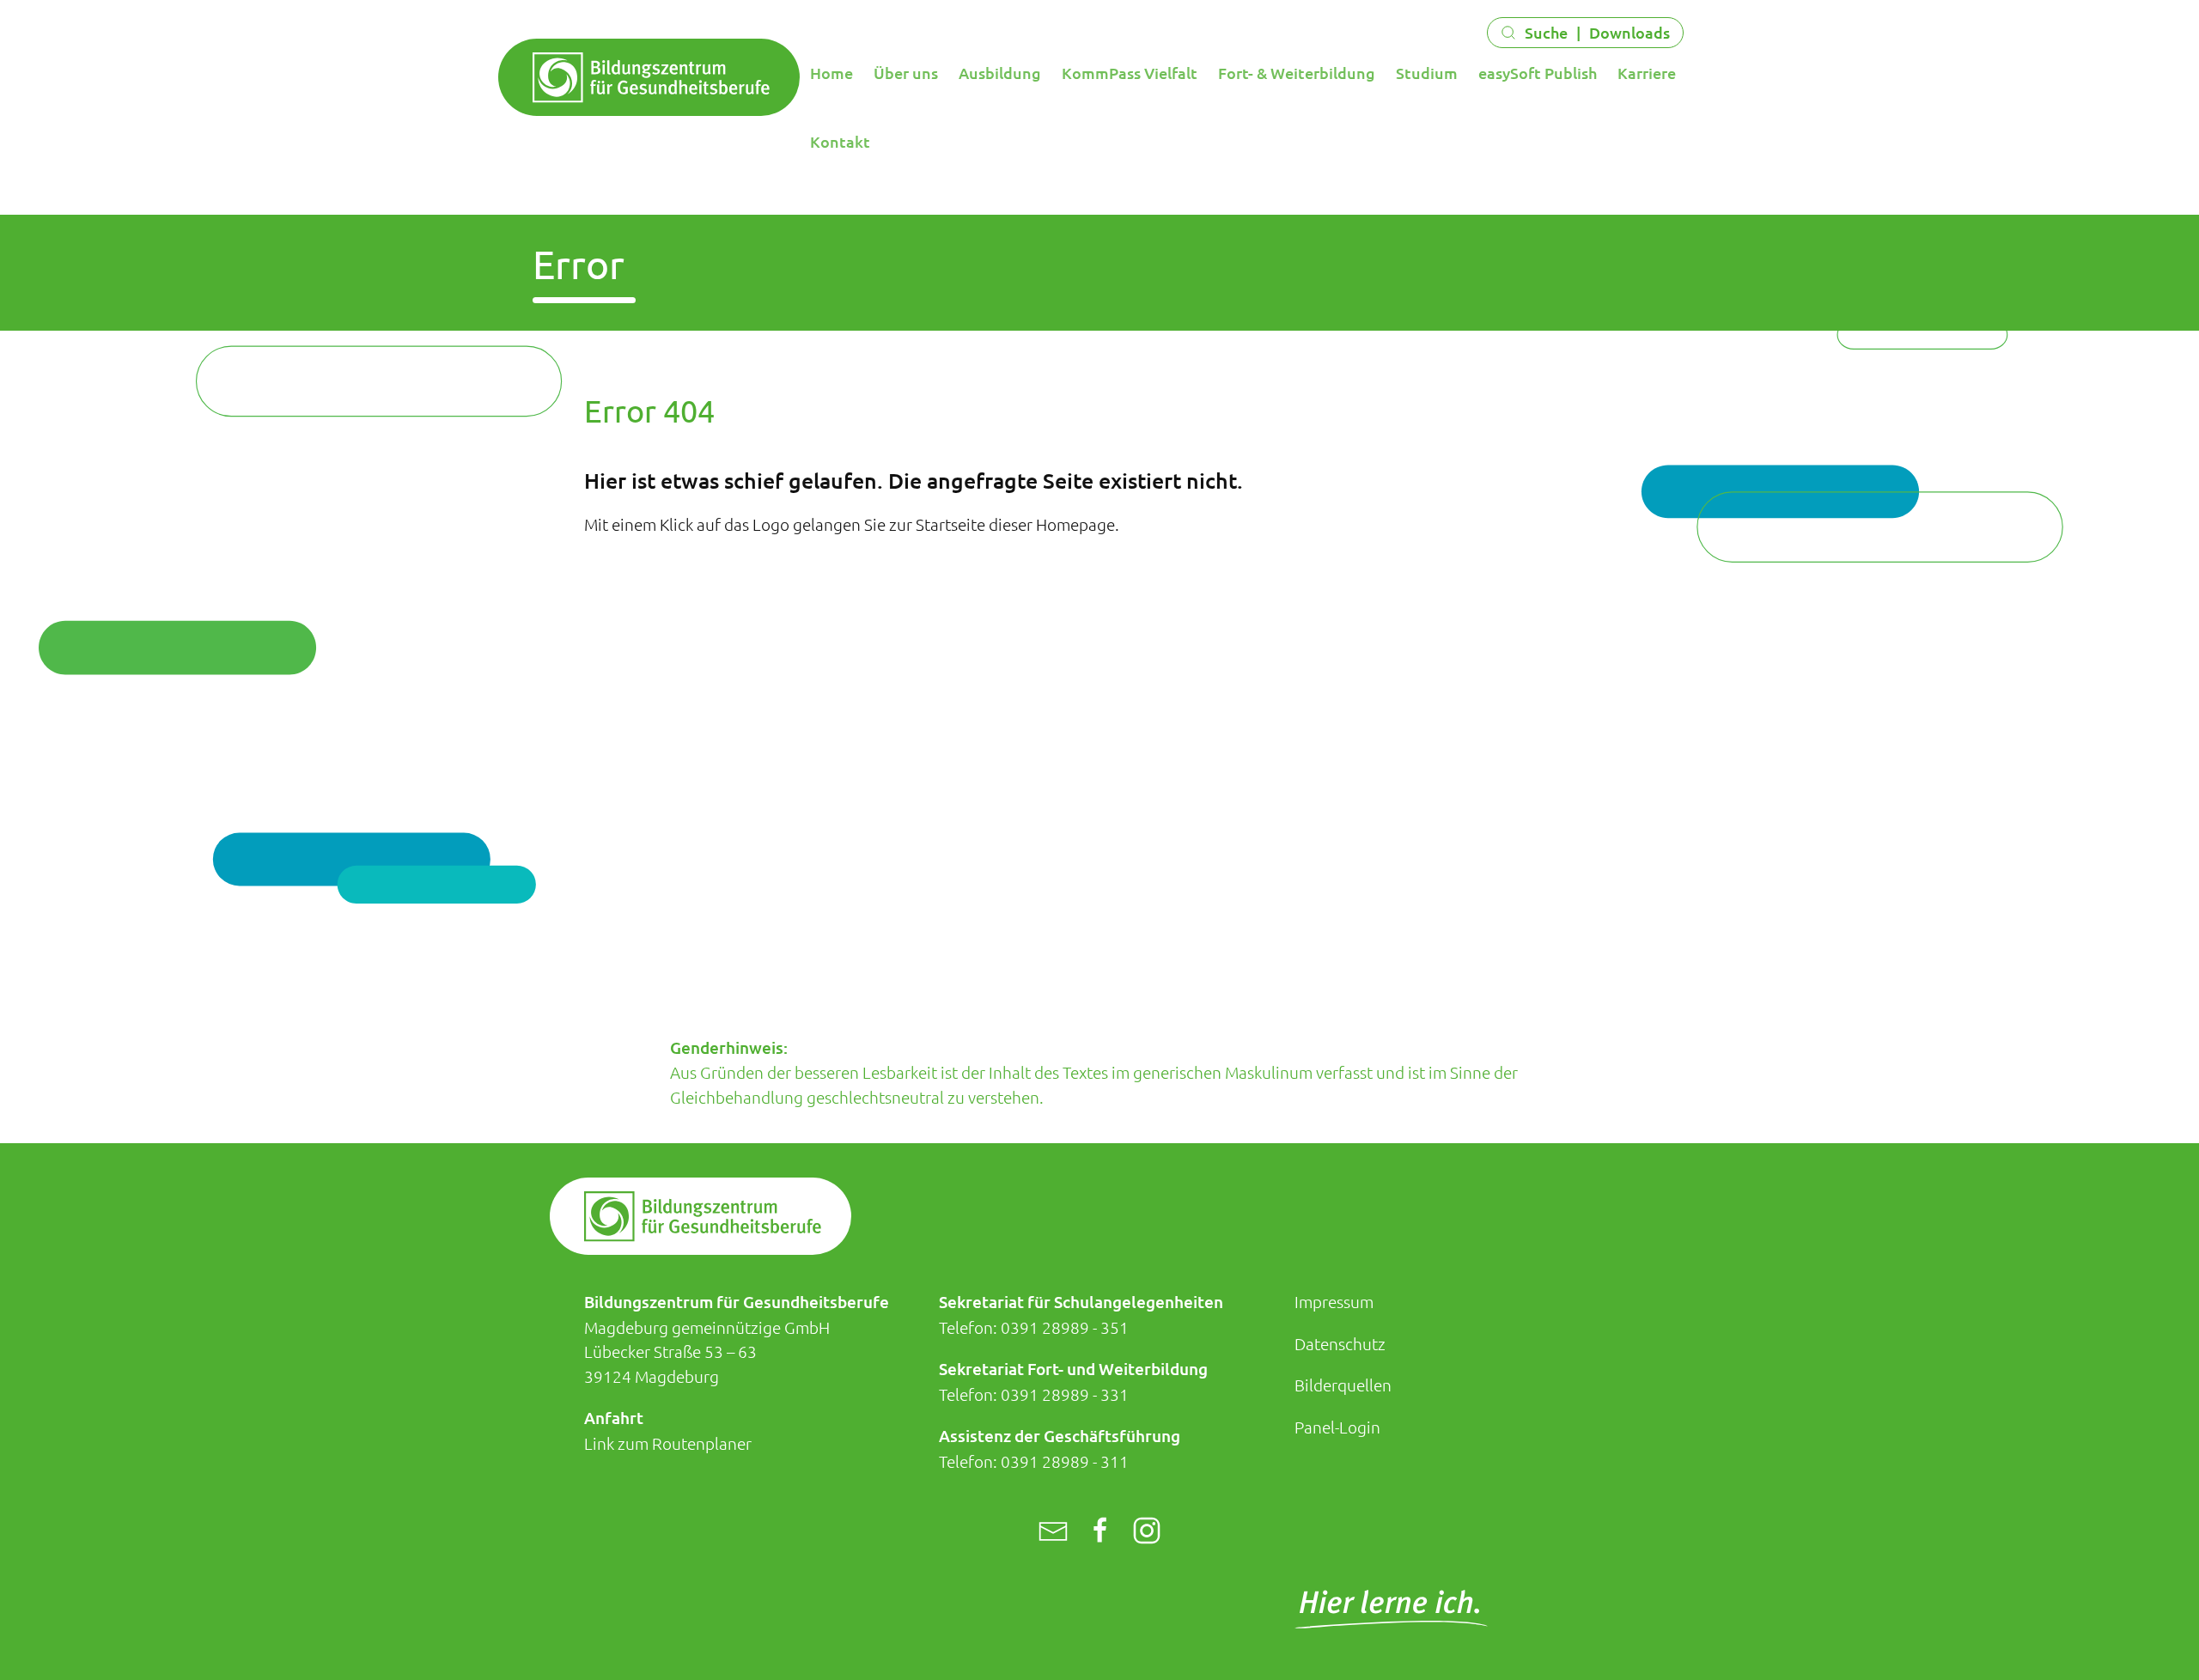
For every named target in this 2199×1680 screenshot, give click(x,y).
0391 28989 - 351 (1065, 1327)
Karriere (1647, 73)
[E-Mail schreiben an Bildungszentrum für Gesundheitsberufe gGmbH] (1053, 1531)
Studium (1427, 73)
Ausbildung (1000, 73)
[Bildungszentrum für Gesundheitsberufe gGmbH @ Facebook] (1100, 1531)
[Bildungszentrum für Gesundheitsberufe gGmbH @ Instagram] (1147, 1531)
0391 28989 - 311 (1065, 1461)
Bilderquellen (1343, 1385)
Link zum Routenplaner (668, 1443)
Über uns (906, 73)
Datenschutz (1340, 1343)
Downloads (1629, 32)
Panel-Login (1337, 1427)
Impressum (1334, 1301)
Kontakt (840, 141)
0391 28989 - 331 (1065, 1394)
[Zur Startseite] (651, 78)
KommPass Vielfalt (1130, 73)
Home (831, 73)
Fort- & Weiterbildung (1297, 73)
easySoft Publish (1538, 73)
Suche (1546, 32)
